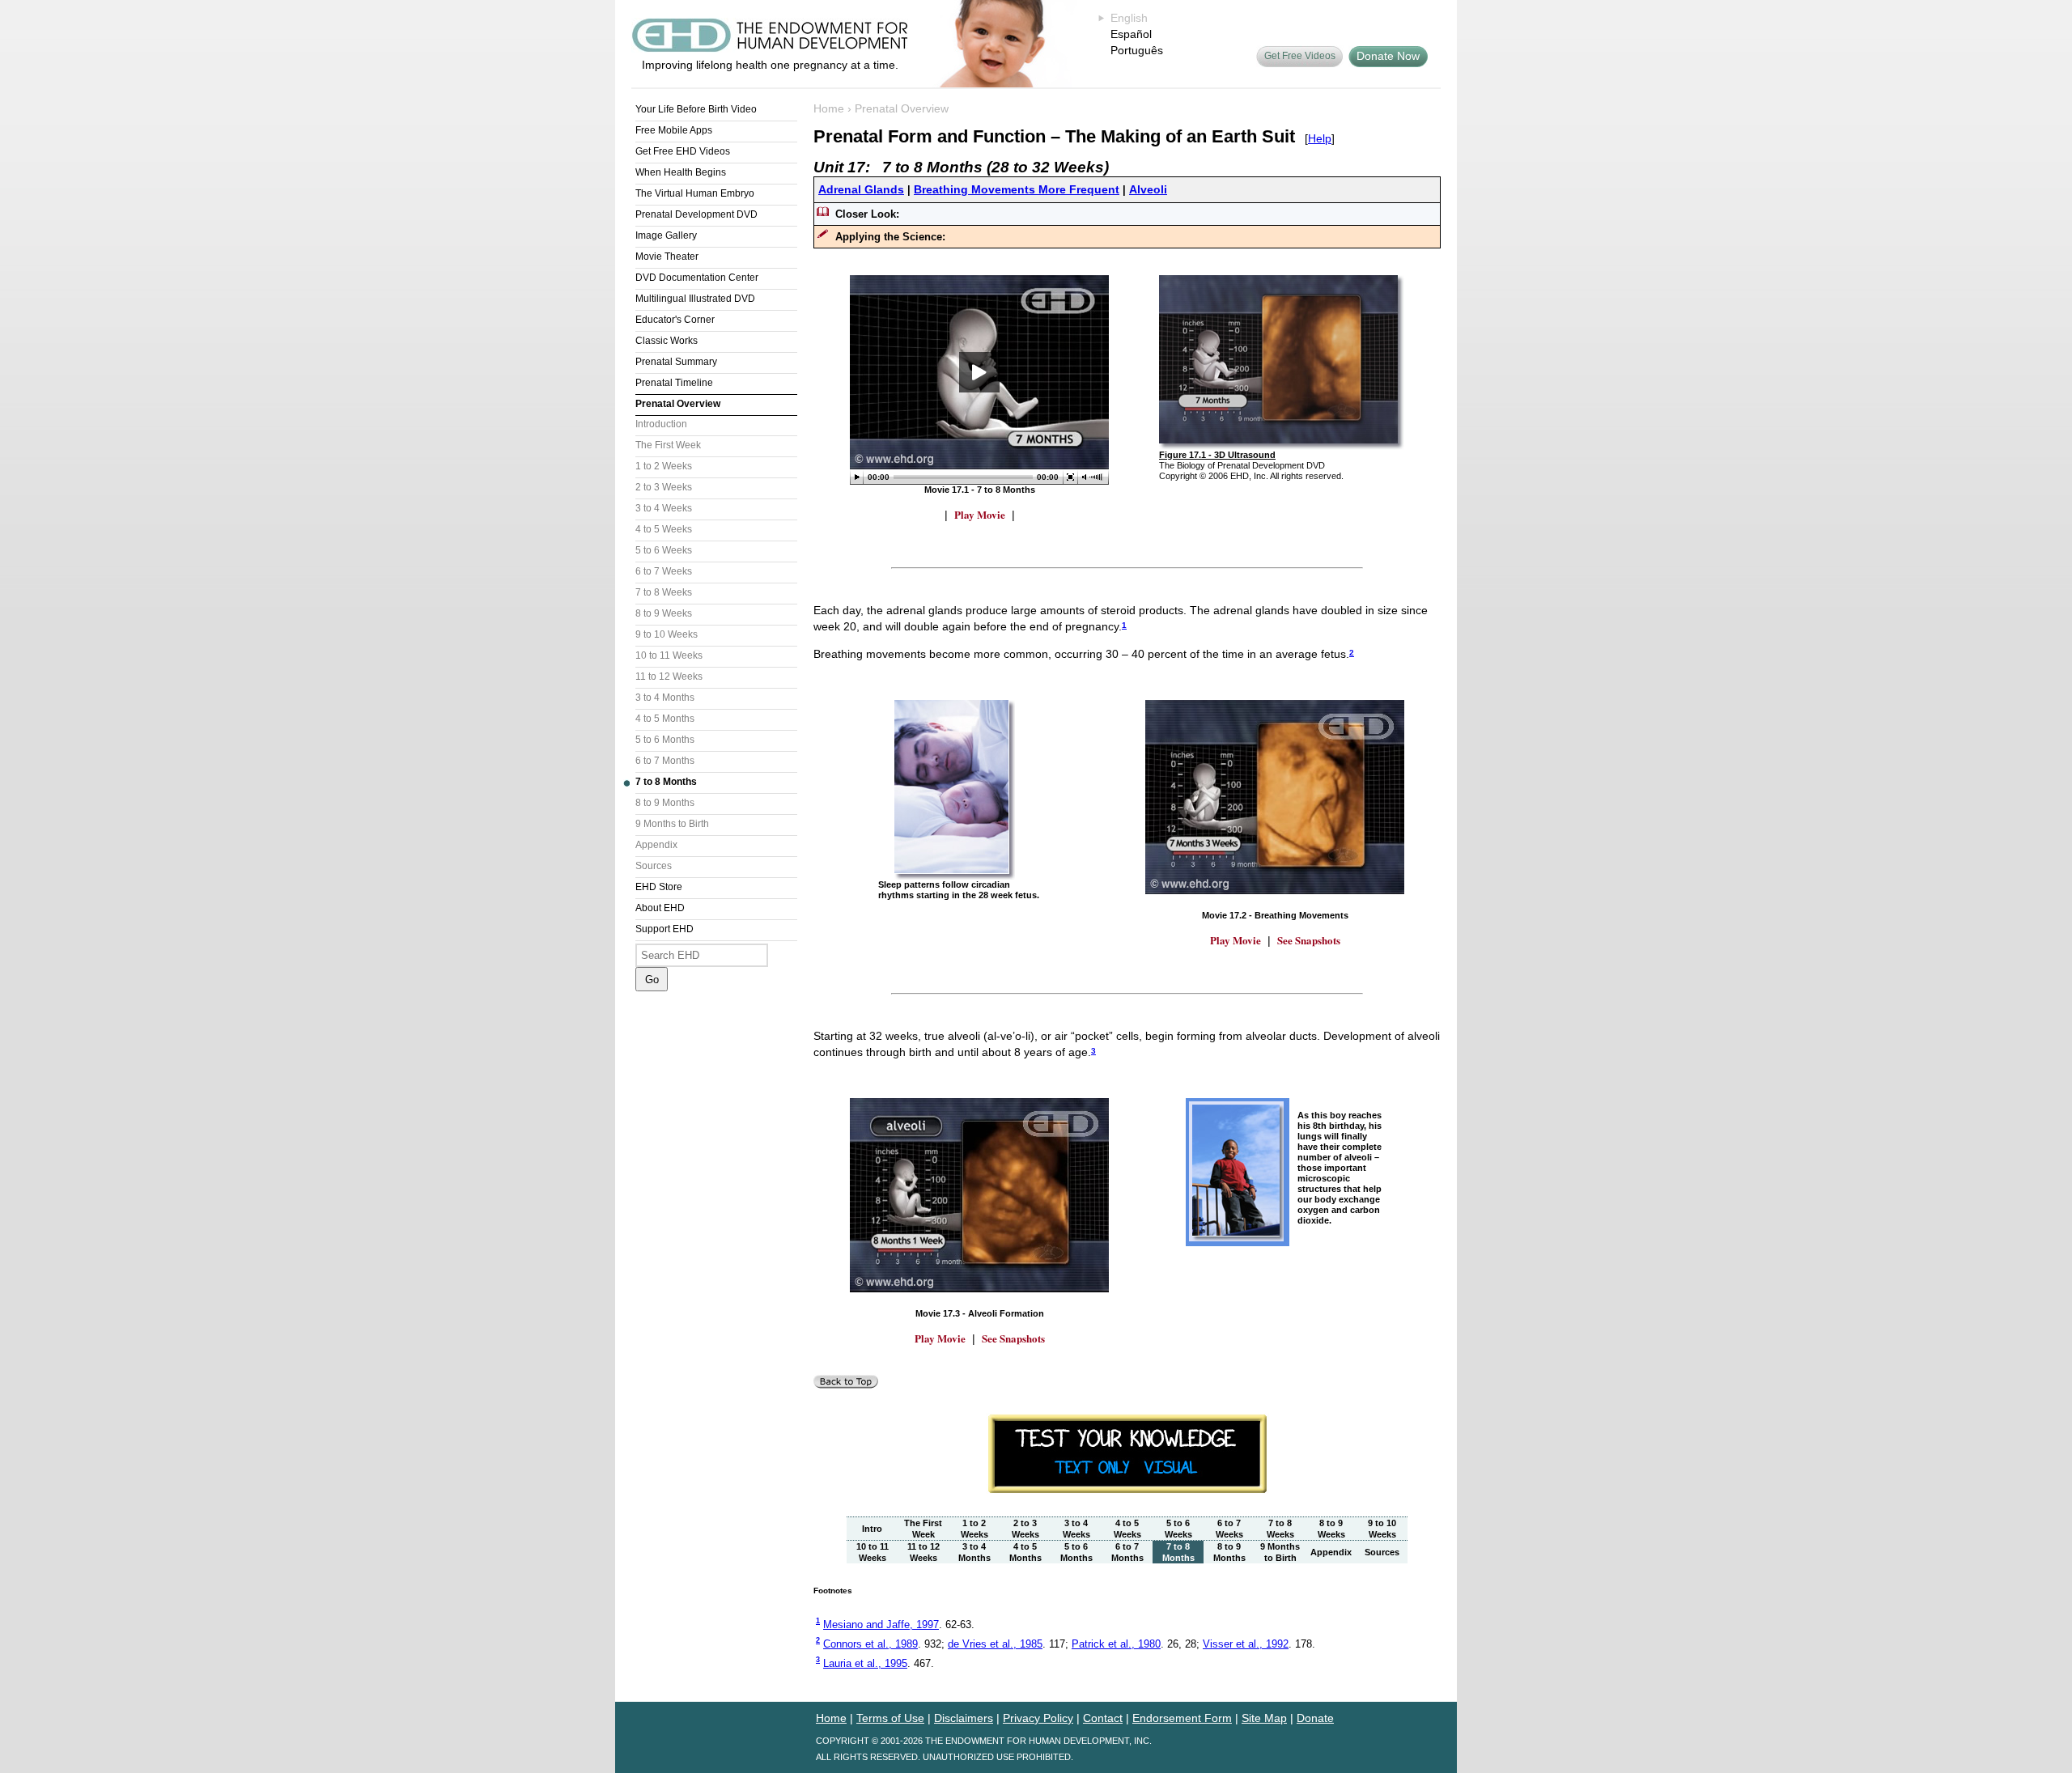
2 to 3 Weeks (664, 487)
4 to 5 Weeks (664, 529)
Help (1320, 138)
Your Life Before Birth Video (696, 109)
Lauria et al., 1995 (865, 1663)
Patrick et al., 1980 (1116, 1644)
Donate (1315, 1718)
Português (1137, 50)
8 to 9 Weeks (664, 613)
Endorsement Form (1182, 1718)
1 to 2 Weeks (664, 466)
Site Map (1264, 1718)
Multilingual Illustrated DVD (695, 299)
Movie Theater (667, 257)
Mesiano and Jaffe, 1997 (881, 1625)
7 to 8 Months (666, 782)
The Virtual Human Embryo (695, 193)
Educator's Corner (675, 320)
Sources (654, 866)
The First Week (668, 445)
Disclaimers (964, 1718)
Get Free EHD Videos (683, 151)
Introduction (661, 424)
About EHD (660, 908)
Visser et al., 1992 (1246, 1644)
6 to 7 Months (665, 761)
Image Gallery (666, 235)
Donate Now (1388, 56)
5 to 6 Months (665, 740)
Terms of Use (890, 1718)
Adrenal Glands (861, 189)
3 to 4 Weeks (664, 508)
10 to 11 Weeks (669, 655)
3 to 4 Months (665, 698)
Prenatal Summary (676, 362)
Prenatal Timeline (674, 383)
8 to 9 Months (665, 803)
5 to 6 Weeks (664, 550)
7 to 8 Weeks (664, 592)
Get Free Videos (1300, 56)
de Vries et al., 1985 (995, 1644)
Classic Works (667, 341)
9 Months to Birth (672, 824)
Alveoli (1148, 189)
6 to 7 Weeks (664, 571)
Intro (872, 1529)
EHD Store (659, 887)
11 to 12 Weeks (669, 677)
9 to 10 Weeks (667, 634)
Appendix (656, 845)
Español (1131, 34)
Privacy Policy (1038, 1718)
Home (829, 108)
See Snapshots (1309, 940)
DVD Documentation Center (697, 278)
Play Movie (980, 514)
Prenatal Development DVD (696, 214)
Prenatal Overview (678, 404)
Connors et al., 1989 (870, 1644)
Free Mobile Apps (674, 130)
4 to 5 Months (665, 719)
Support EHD (664, 929)
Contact (1103, 1718)
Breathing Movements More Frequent (1017, 189)
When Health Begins (681, 172)
